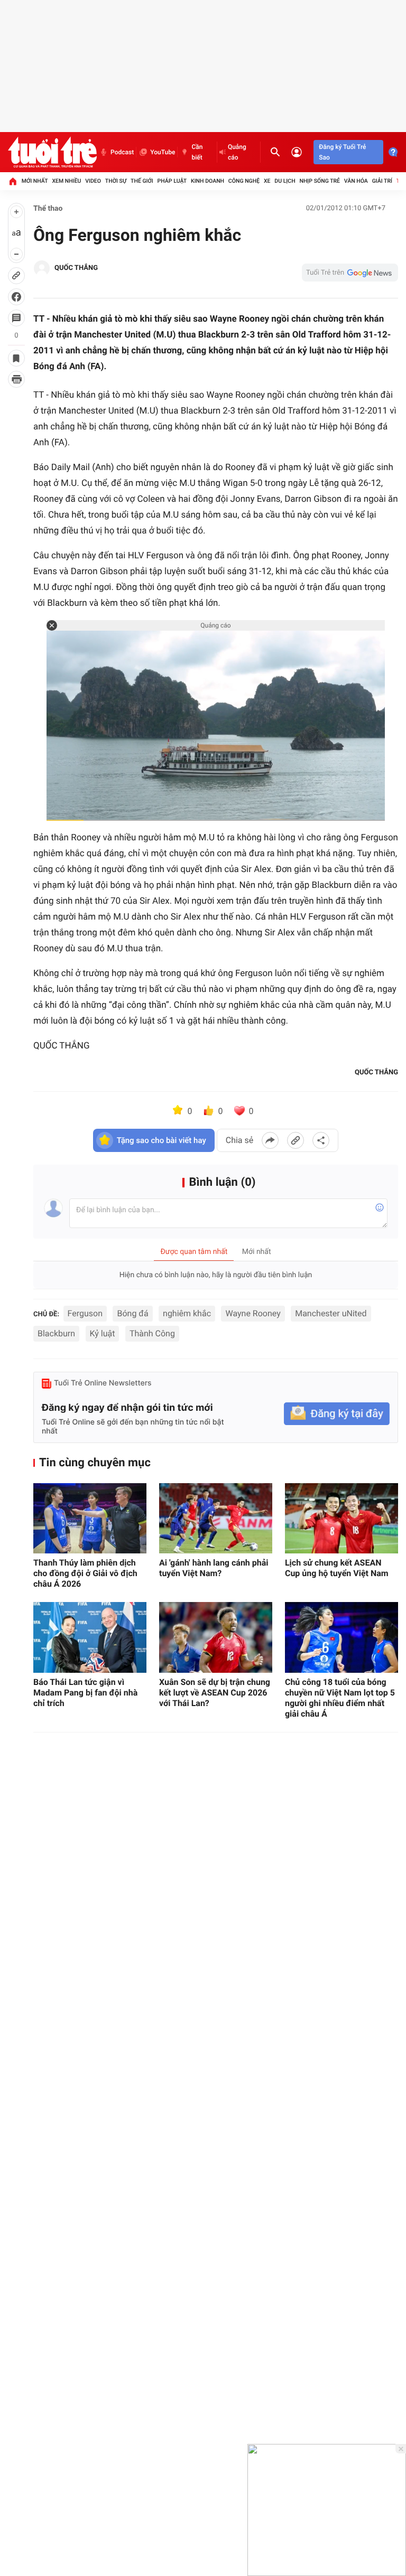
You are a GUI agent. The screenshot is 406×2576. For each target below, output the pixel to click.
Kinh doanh (207, 181)
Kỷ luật (103, 1333)
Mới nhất (35, 181)
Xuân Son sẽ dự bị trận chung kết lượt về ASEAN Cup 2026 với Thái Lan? (215, 1693)
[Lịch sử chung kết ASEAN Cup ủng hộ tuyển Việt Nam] (342, 1519)
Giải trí (382, 181)
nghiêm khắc (187, 1313)
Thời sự (116, 181)
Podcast (122, 152)
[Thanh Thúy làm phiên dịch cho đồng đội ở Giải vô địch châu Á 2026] (90, 1519)
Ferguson (85, 1313)
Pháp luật (172, 181)
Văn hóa (356, 181)
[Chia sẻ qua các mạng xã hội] (321, 1140)
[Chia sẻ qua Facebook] (270, 1140)
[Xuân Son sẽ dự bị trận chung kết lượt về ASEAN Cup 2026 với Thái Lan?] (216, 1637)
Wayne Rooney (253, 1313)
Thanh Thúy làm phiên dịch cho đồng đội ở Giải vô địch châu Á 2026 (85, 1573)
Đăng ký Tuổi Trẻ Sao (342, 152)
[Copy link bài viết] (296, 1140)
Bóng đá (132, 1313)
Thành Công (152, 1333)
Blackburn (56, 1333)
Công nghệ (244, 181)
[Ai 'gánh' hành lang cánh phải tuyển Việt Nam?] (216, 1519)
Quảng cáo (237, 152)
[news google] (350, 273)
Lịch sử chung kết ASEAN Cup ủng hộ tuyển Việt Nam (337, 1568)
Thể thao (48, 209)
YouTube (163, 152)
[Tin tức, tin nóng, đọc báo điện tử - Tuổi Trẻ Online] (52, 152)
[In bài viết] (16, 379)
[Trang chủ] (13, 181)
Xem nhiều (66, 181)
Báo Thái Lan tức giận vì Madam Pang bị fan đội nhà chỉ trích (85, 1693)
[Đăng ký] (337, 1414)
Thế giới (142, 181)
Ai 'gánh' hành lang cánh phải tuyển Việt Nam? (214, 1568)
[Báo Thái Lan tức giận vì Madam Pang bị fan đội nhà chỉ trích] (90, 1637)
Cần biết (197, 152)
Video (93, 181)
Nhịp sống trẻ (320, 181)
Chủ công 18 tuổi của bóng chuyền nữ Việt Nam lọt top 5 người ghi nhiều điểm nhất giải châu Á (340, 1698)
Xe (267, 181)
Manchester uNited (331, 1313)
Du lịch (285, 181)
